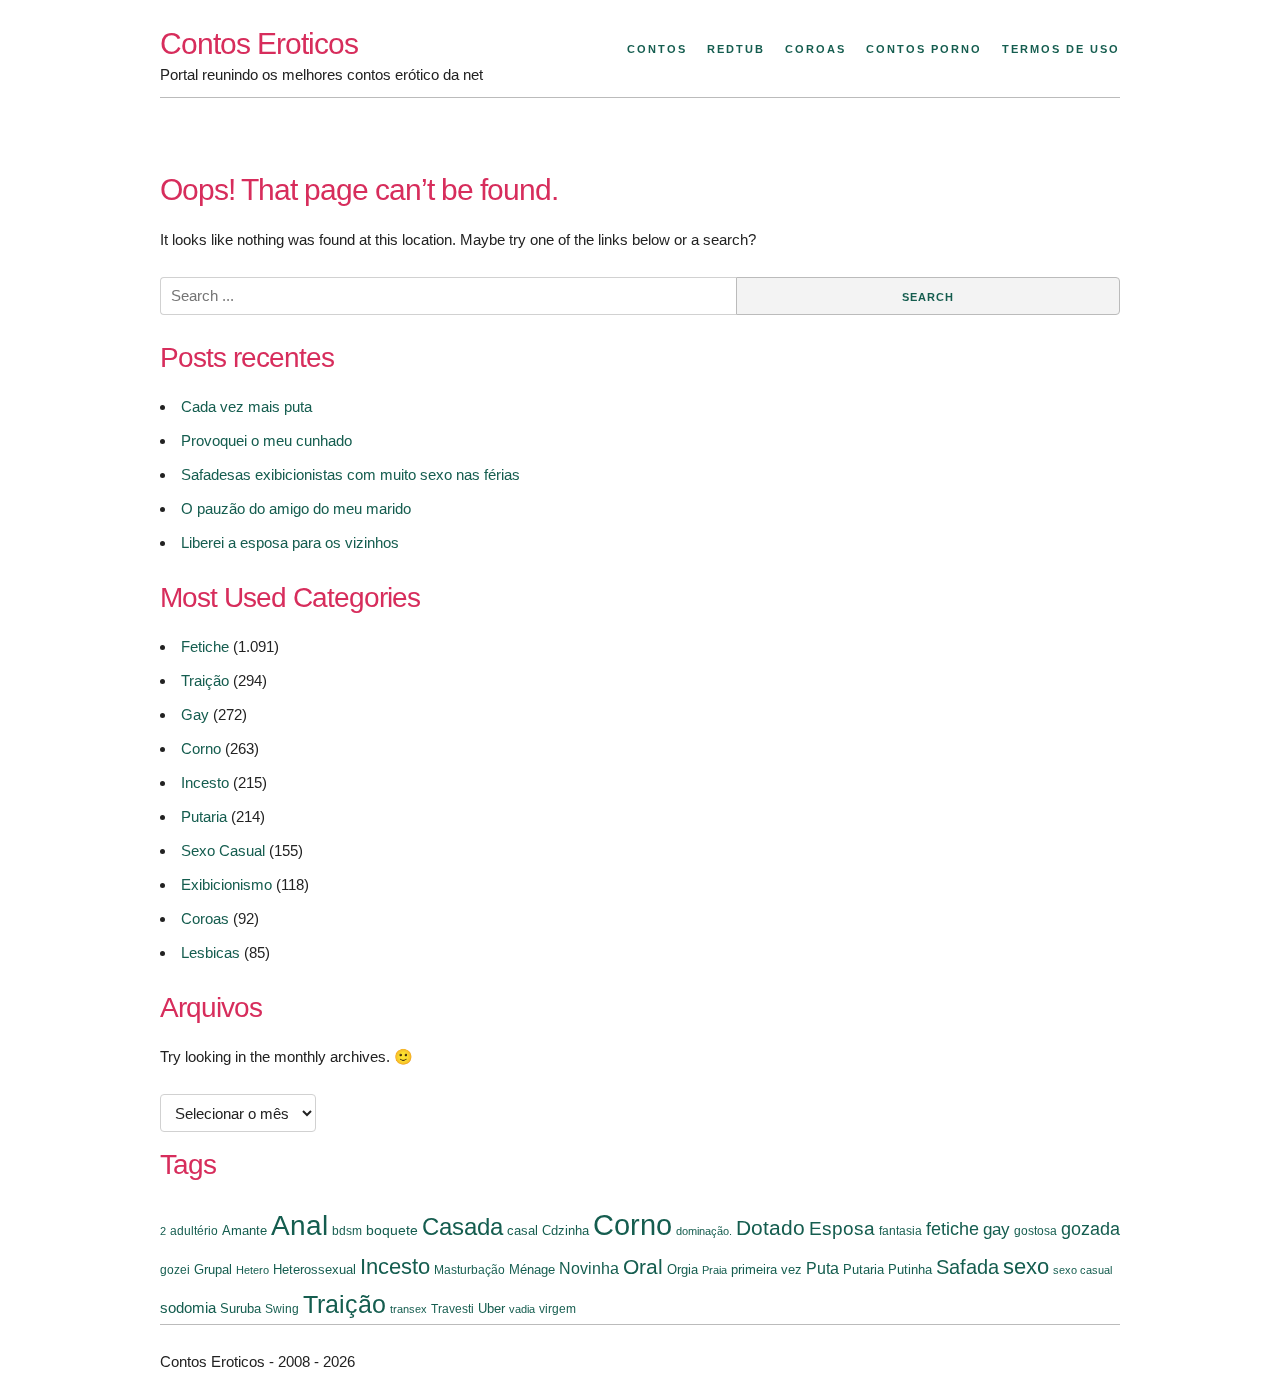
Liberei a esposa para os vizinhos (290, 542)
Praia (714, 1270)
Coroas (815, 49)
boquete (392, 1230)
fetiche (952, 1229)
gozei (175, 1270)
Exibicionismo (226, 884)
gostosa (1035, 1231)
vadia (522, 1309)
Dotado (770, 1227)
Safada (967, 1267)
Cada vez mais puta (246, 406)
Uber (491, 1308)
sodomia (188, 1307)
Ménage (532, 1269)
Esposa (842, 1228)
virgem (557, 1309)
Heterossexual (314, 1269)
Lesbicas (210, 952)
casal (522, 1230)
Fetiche (205, 646)
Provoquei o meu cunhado (266, 440)
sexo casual (1082, 1270)
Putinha (910, 1269)
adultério (194, 1231)
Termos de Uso (1061, 49)
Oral (643, 1266)
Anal (299, 1225)
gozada (1090, 1228)
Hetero (252, 1270)
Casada (462, 1226)
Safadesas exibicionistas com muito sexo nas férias (350, 474)
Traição (205, 680)
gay (996, 1229)
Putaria (204, 816)
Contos (657, 49)
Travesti (452, 1309)
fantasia (900, 1231)
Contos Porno (924, 49)
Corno (201, 748)
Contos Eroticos (259, 43)
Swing (282, 1309)
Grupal (213, 1269)
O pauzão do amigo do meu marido (296, 508)
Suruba (240, 1308)
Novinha (589, 1268)
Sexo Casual (223, 850)
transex (408, 1309)
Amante (244, 1230)
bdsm (347, 1231)
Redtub (736, 49)
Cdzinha (565, 1230)
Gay (195, 714)
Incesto (205, 782)
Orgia (682, 1269)
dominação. (704, 1231)
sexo (1026, 1266)
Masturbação (469, 1270)
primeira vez (766, 1269)
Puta (822, 1268)
